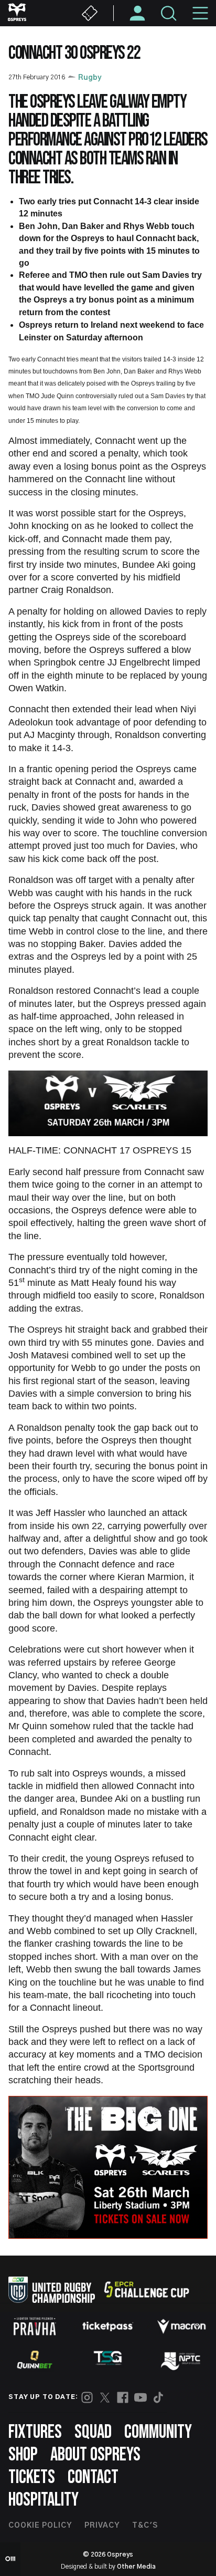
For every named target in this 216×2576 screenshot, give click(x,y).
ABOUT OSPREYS (95, 2455)
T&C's (145, 2526)
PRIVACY (102, 2526)
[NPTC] (181, 2360)
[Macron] (181, 2326)
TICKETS (32, 2478)
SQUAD (93, 2432)
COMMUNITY (158, 2432)
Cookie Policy (40, 2526)
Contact (93, 2478)
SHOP (23, 2455)
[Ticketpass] (108, 2326)
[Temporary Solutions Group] (108, 2360)
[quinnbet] (35, 2360)
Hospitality (44, 2500)
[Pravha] (35, 2326)
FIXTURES (35, 2432)
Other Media (136, 2567)
